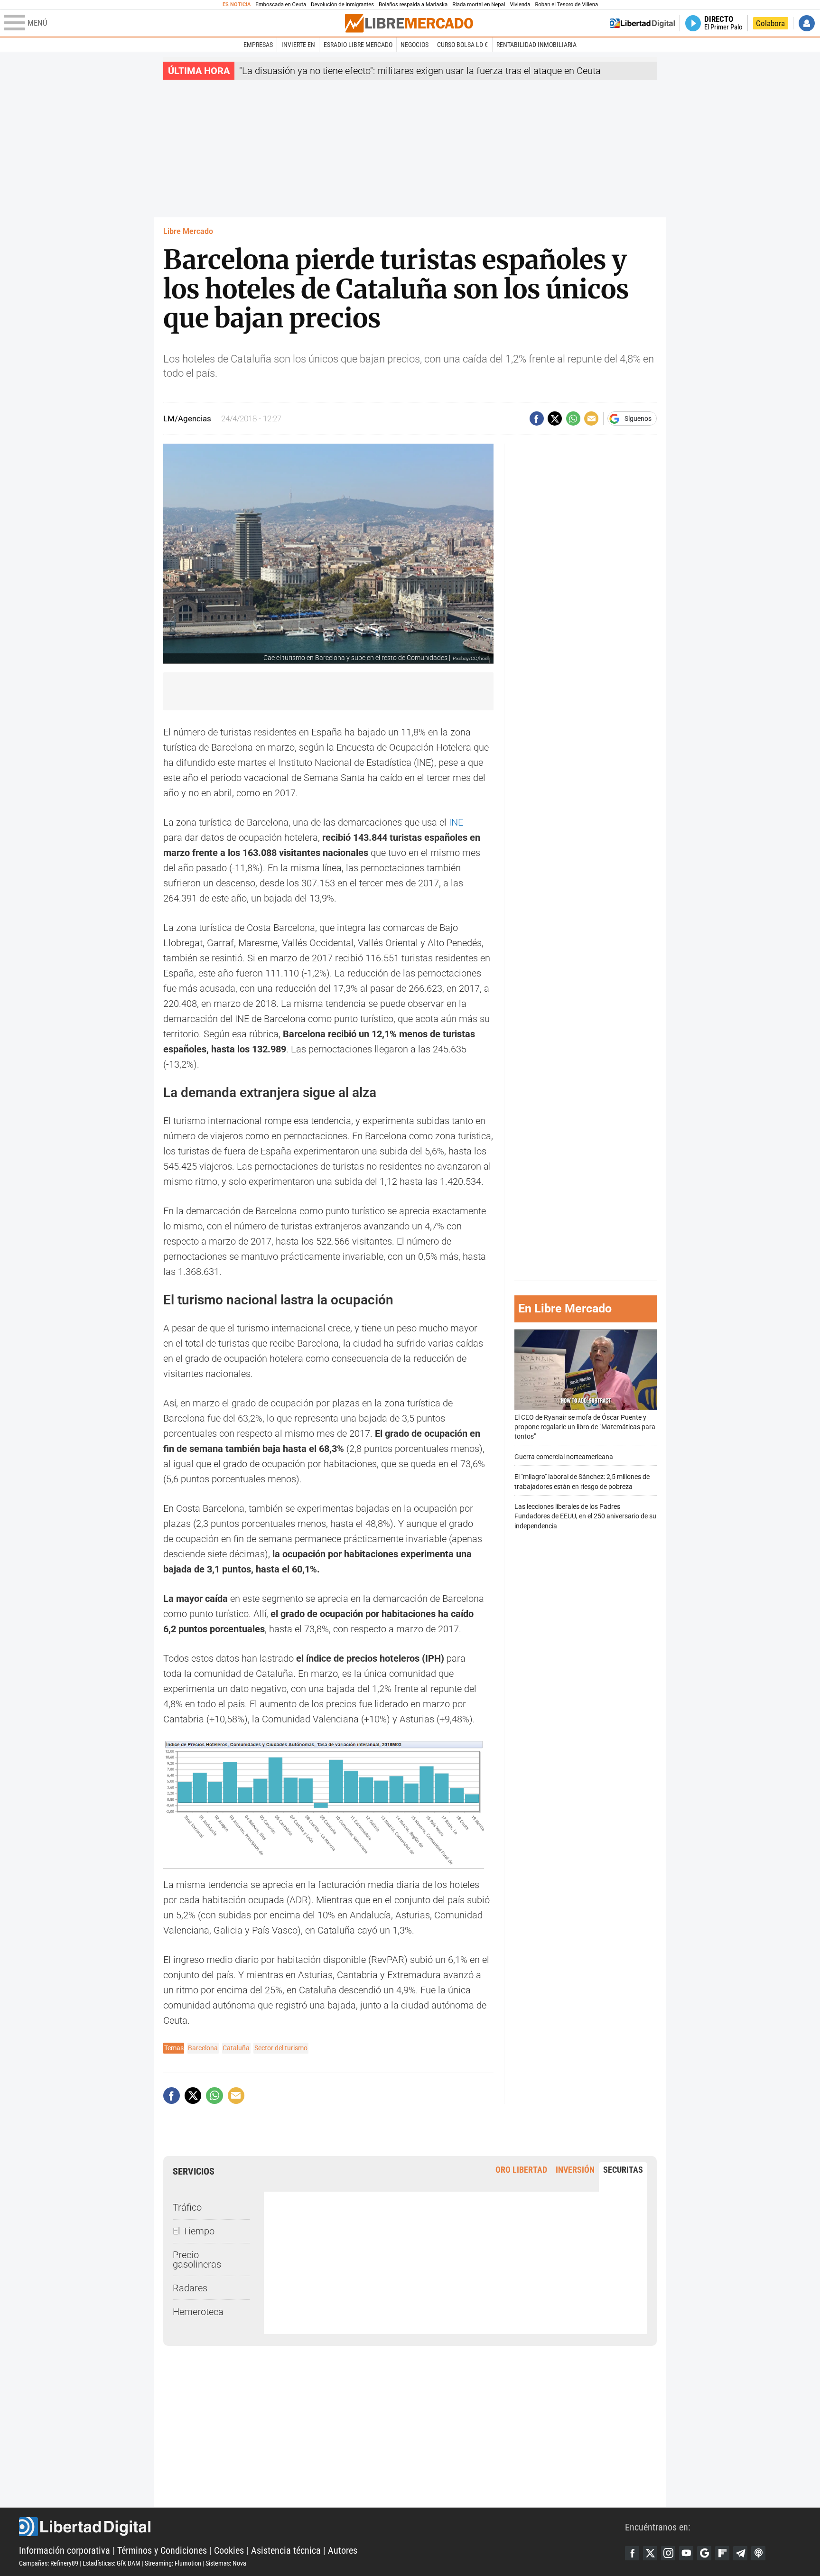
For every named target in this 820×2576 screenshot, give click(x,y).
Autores (343, 2550)
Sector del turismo (281, 2048)
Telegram (740, 2553)
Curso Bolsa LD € (462, 45)
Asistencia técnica (286, 2550)
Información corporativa (65, 2550)
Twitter (650, 2553)
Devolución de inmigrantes (342, 5)
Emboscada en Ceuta (281, 5)
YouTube (686, 2553)
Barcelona (203, 2048)
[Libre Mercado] (409, 23)
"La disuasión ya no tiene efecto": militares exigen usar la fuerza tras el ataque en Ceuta (420, 71)
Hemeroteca (198, 2312)
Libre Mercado (188, 231)
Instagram (668, 2553)
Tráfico (187, 2207)
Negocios (415, 45)
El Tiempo (194, 2231)
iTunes (758, 2553)
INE (456, 822)
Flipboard (722, 2553)
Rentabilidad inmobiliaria (536, 45)
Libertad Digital (322, 2527)
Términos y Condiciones (162, 2550)
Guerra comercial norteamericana (564, 1457)
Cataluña (236, 2048)
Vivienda (520, 5)
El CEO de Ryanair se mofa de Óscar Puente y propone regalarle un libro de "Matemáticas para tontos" (585, 1427)
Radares (190, 2288)
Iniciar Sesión (807, 23)
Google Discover (704, 2553)
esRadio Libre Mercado (358, 45)
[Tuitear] (555, 418)
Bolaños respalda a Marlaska (413, 5)
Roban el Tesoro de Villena (566, 5)
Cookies (229, 2550)
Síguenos (638, 418)
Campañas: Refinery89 (49, 2563)
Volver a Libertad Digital (643, 23)
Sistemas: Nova (226, 2563)
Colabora (770, 23)
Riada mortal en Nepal (479, 5)
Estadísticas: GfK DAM (112, 2563)
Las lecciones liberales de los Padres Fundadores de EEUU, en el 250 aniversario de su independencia (585, 1516)
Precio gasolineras (197, 2260)
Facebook (632, 2553)
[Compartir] (537, 418)
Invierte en (298, 45)
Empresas (258, 45)
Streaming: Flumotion (173, 2563)
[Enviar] (573, 418)
